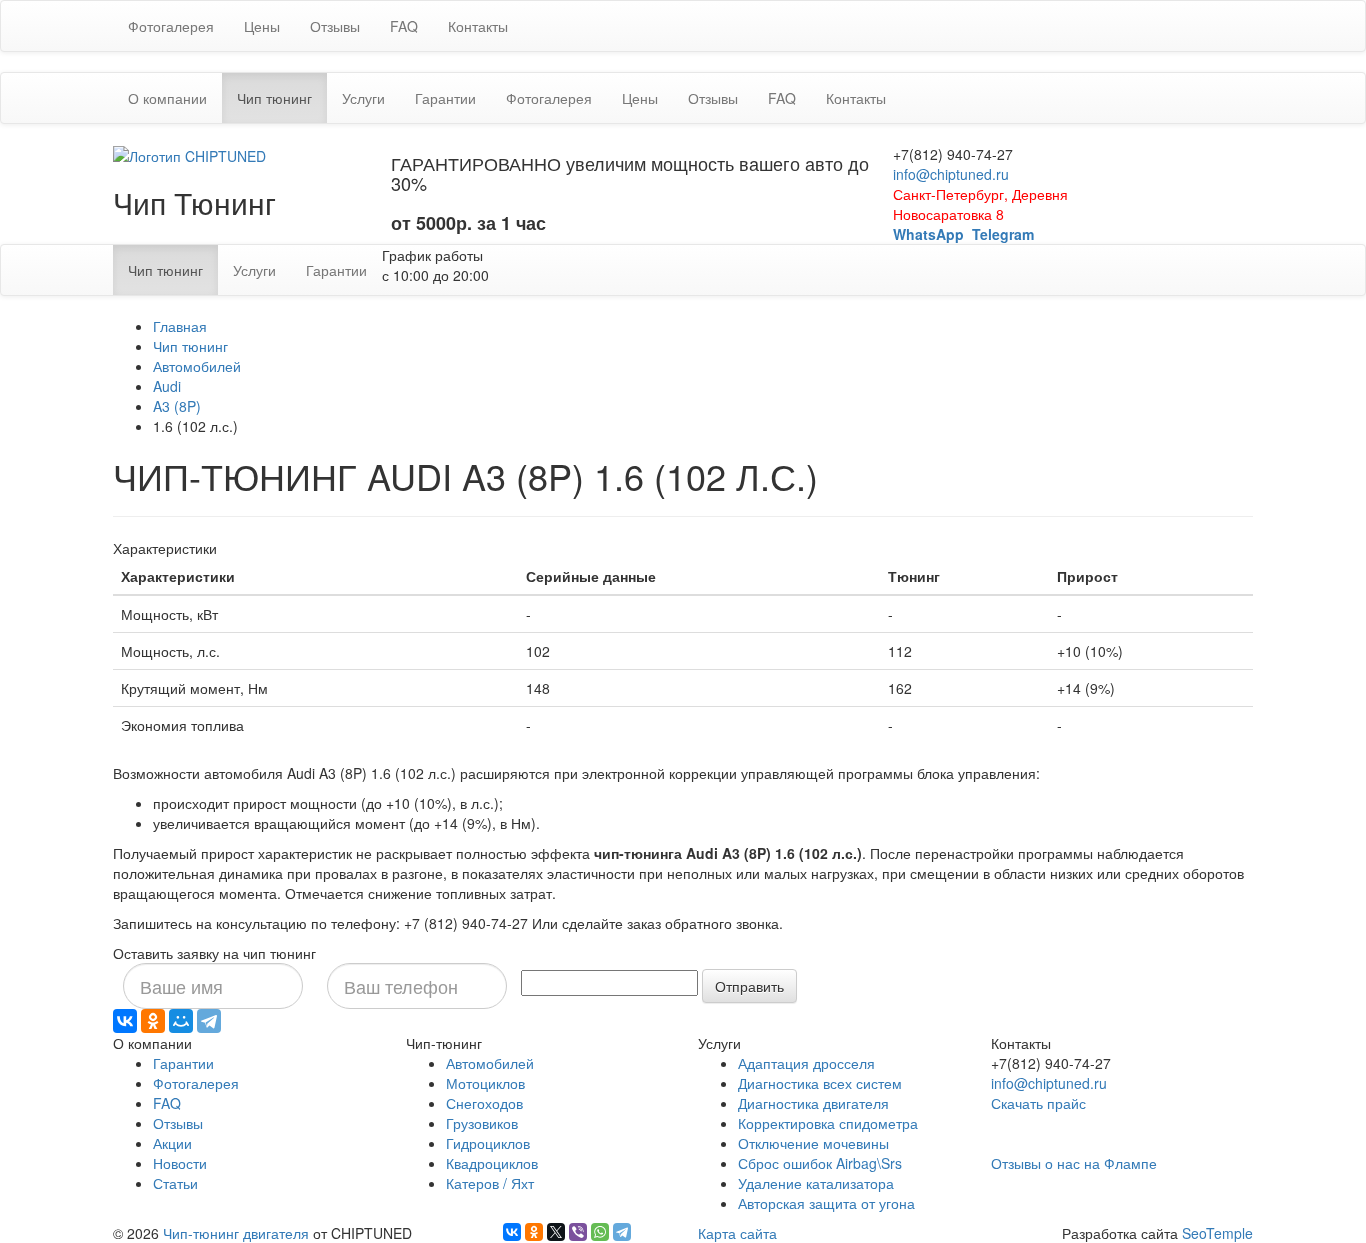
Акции (172, 1143)
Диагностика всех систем (820, 1083)
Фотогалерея (171, 26)
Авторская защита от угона (826, 1203)
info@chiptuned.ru (951, 174)
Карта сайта (737, 1233)
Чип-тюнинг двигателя (236, 1233)
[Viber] (578, 1232)
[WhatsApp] (600, 1232)
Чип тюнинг (190, 346)
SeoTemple (1217, 1233)
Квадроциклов (492, 1163)
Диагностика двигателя (813, 1103)
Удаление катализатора (816, 1183)
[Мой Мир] (181, 1021)
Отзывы (335, 26)
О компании (167, 98)
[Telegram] (209, 1021)
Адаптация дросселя (806, 1063)
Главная (180, 326)
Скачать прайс (1038, 1103)
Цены (262, 26)
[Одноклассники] (153, 1021)
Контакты (478, 26)
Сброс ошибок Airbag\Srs (820, 1163)
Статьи (175, 1183)
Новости (180, 1163)
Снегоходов (484, 1103)
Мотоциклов (485, 1083)
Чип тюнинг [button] (282, 97)
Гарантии (445, 98)
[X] (556, 1232)
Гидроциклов (488, 1143)
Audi (167, 386)
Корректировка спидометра (828, 1123)
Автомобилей (197, 366)
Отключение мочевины (813, 1143)
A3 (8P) (177, 406)
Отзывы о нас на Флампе (1074, 1163)
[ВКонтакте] (125, 1021)
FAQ (404, 26)
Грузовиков (482, 1123)
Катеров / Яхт (490, 1183)
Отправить (749, 986)
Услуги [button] (363, 98)
